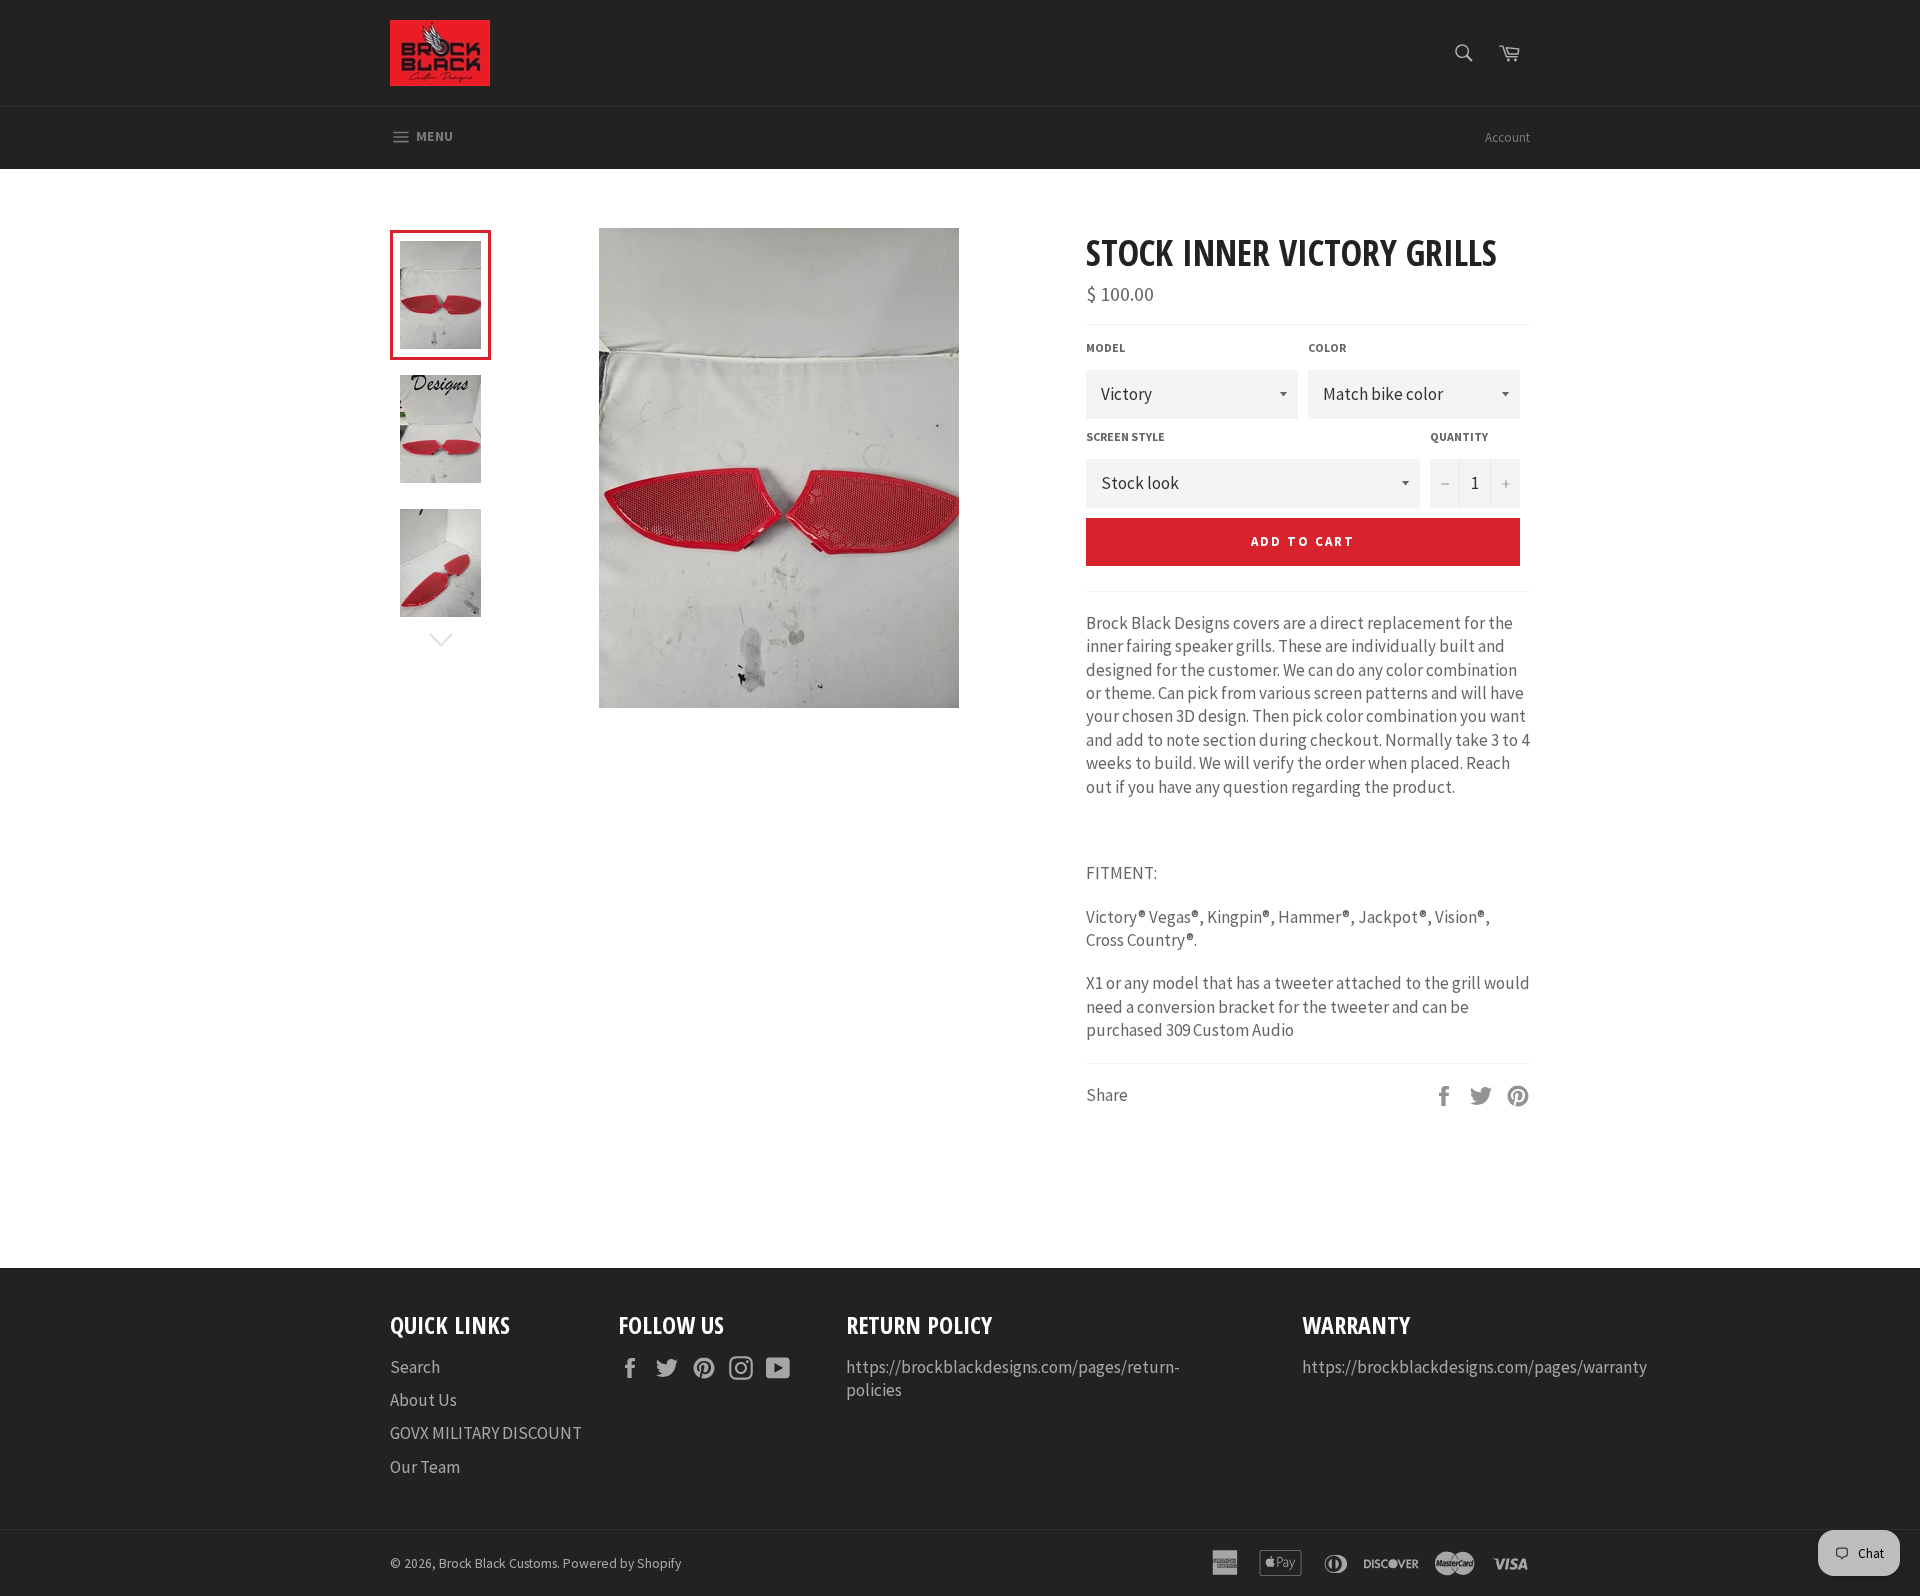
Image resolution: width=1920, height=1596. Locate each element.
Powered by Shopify (622, 1563)
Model (1105, 347)
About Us (423, 1400)
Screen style (1125, 436)
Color (1327, 347)
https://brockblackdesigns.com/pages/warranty (1474, 1367)
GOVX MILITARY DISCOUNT (486, 1433)
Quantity (1459, 436)
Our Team (425, 1467)
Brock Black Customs (498, 1563)
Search (415, 1367)
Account (1507, 137)
